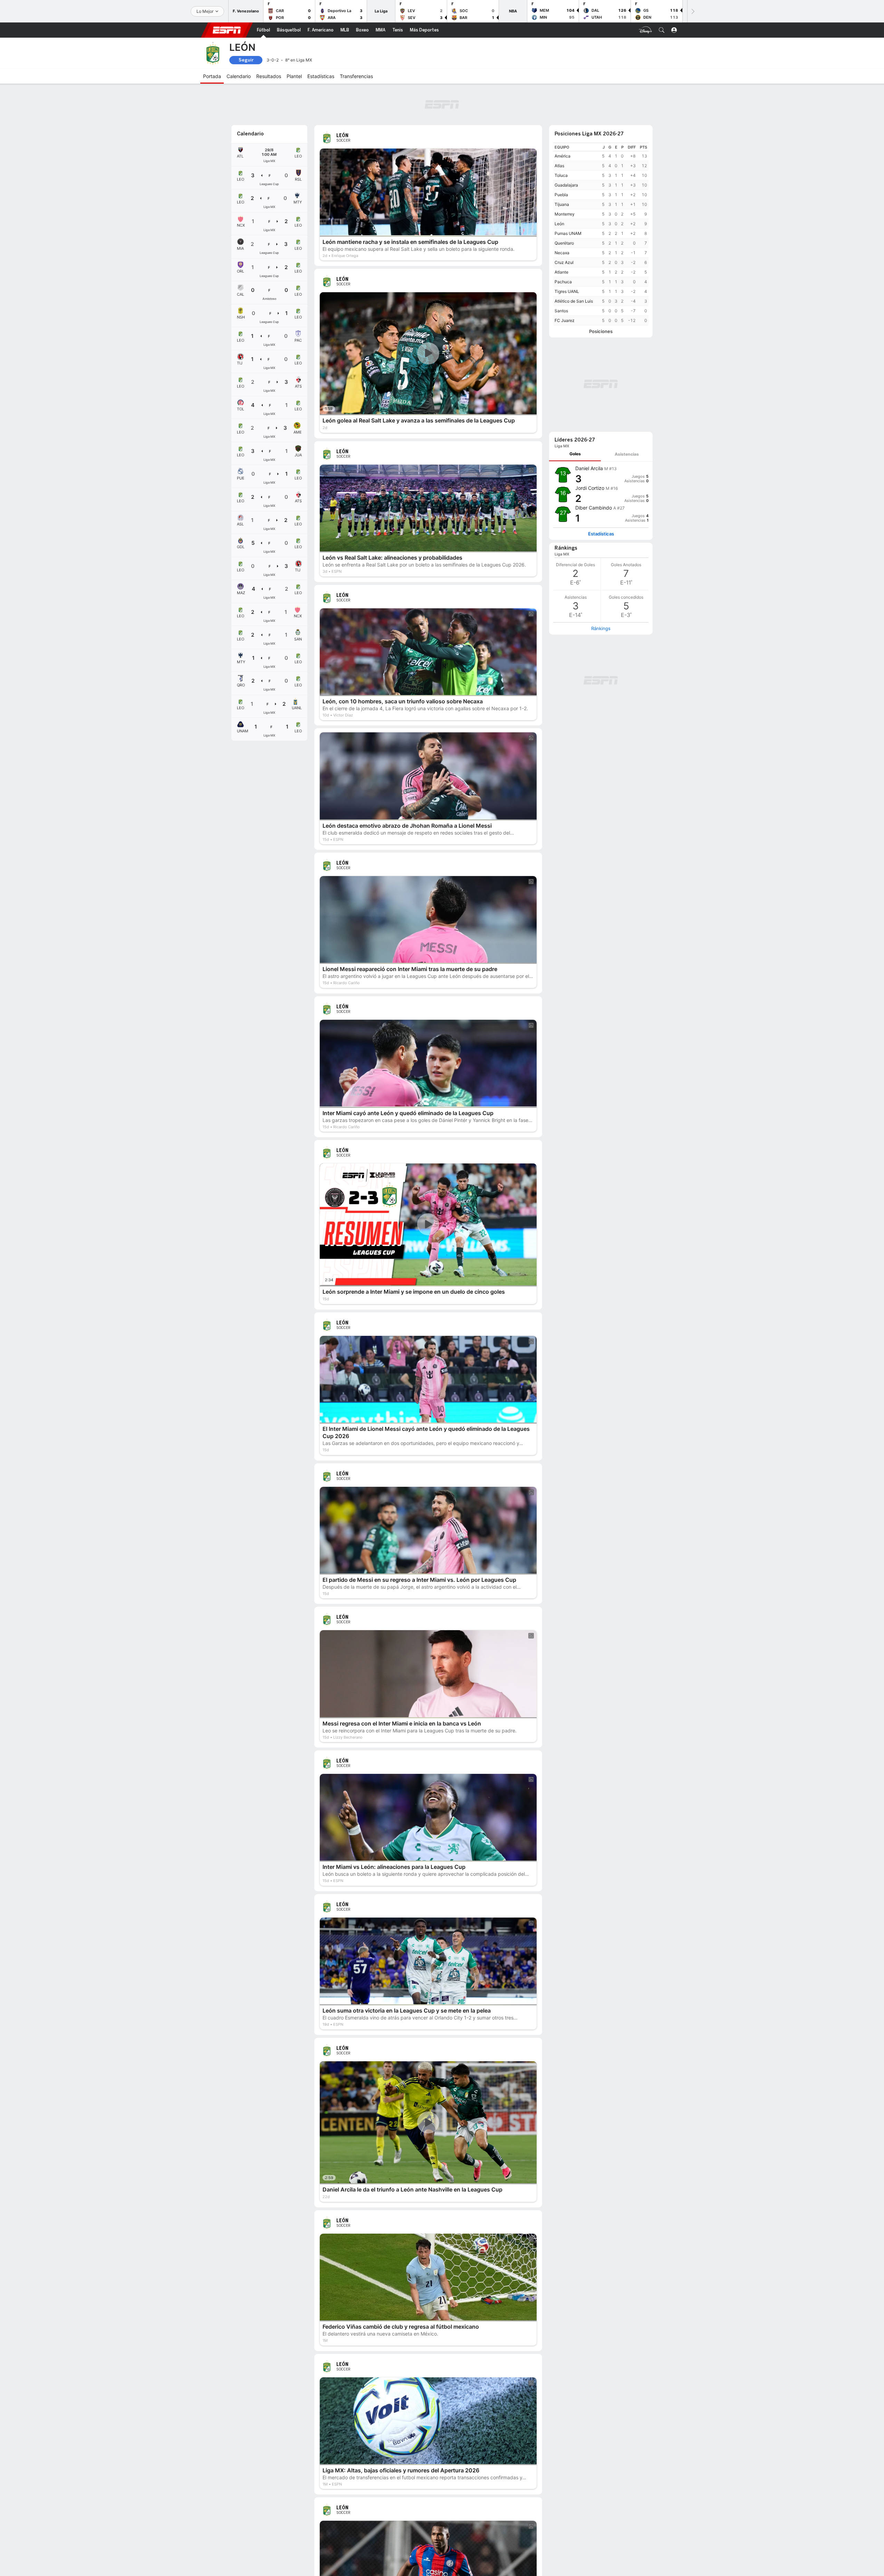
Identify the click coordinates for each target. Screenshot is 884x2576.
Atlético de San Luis (574, 301)
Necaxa (562, 253)
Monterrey (565, 214)
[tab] (575, 454)
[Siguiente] (692, 11)
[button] (662, 30)
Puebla (561, 195)
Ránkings (601, 628)
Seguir (246, 60)
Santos (561, 311)
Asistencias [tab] (627, 454)
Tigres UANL (567, 291)
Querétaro (564, 243)
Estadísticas (601, 534)
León (559, 224)
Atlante (561, 272)
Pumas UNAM (568, 233)
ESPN (227, 30)
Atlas (559, 166)
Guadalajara (566, 185)
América (563, 156)
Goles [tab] (575, 454)
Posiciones (601, 331)
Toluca (561, 175)
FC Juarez (565, 320)
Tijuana (562, 204)
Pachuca (563, 282)
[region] (601, 234)
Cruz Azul (564, 262)
